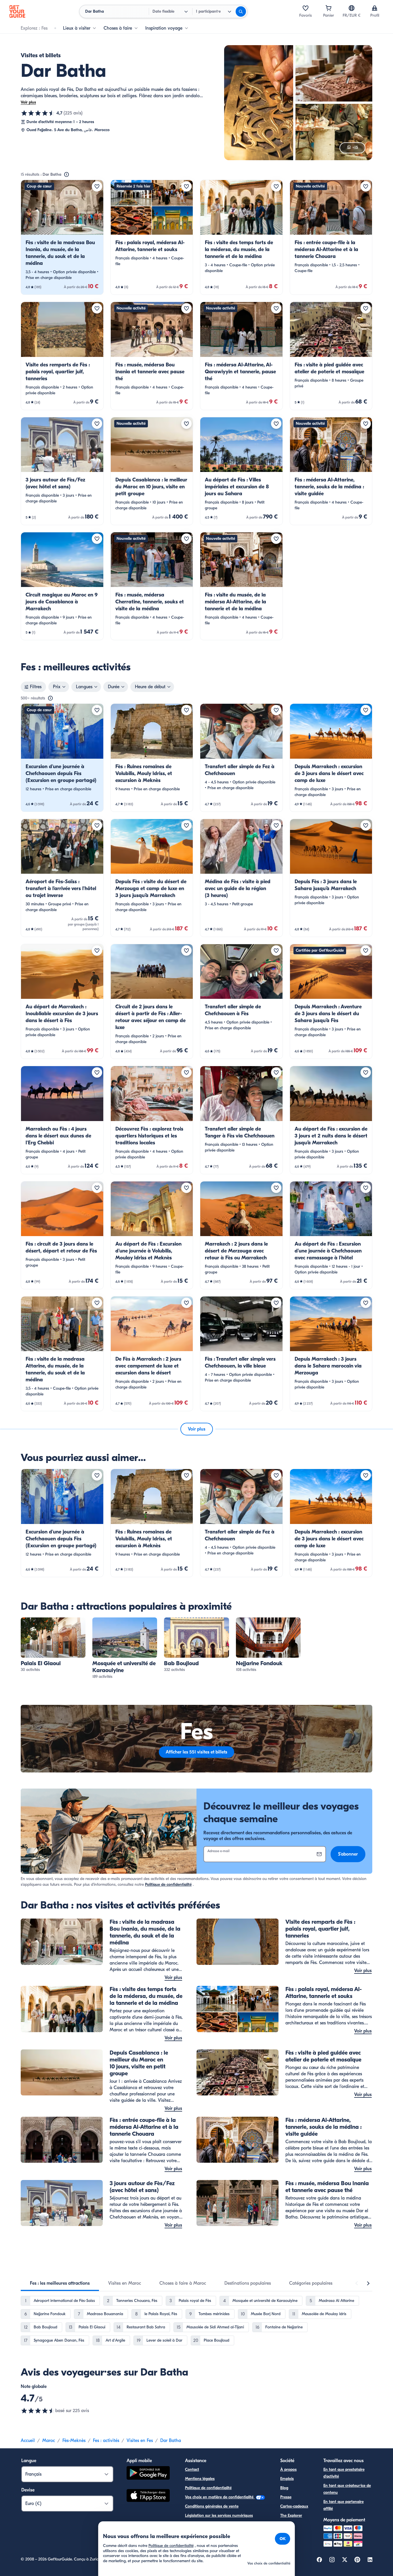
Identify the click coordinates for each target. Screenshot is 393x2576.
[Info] (66, 175)
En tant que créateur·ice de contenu (347, 2489)
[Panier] (329, 8)
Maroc (49, 2441)
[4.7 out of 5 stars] (38, 2411)
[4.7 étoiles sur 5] (38, 113)
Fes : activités (106, 2441)
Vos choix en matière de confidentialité (220, 2497)
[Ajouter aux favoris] (97, 186)
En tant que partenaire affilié (344, 2505)
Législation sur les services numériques (219, 2515)
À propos (288, 2469)
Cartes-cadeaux (294, 2506)
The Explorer (291, 2515)
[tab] (60, 2283)
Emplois (287, 2479)
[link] (62, 237)
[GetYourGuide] (17, 12)
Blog (284, 2488)
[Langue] (352, 8)
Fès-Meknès (74, 2441)
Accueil (28, 2441)
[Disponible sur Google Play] (148, 2474)
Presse (286, 2497)
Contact (192, 2469)
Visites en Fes (140, 2441)
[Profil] (375, 8)
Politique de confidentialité (168, 1884)
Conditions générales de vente (212, 2506)
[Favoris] (306, 8)
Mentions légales (200, 2479)
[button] (62, 237)
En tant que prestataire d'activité (344, 2473)
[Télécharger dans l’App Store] (148, 2496)
